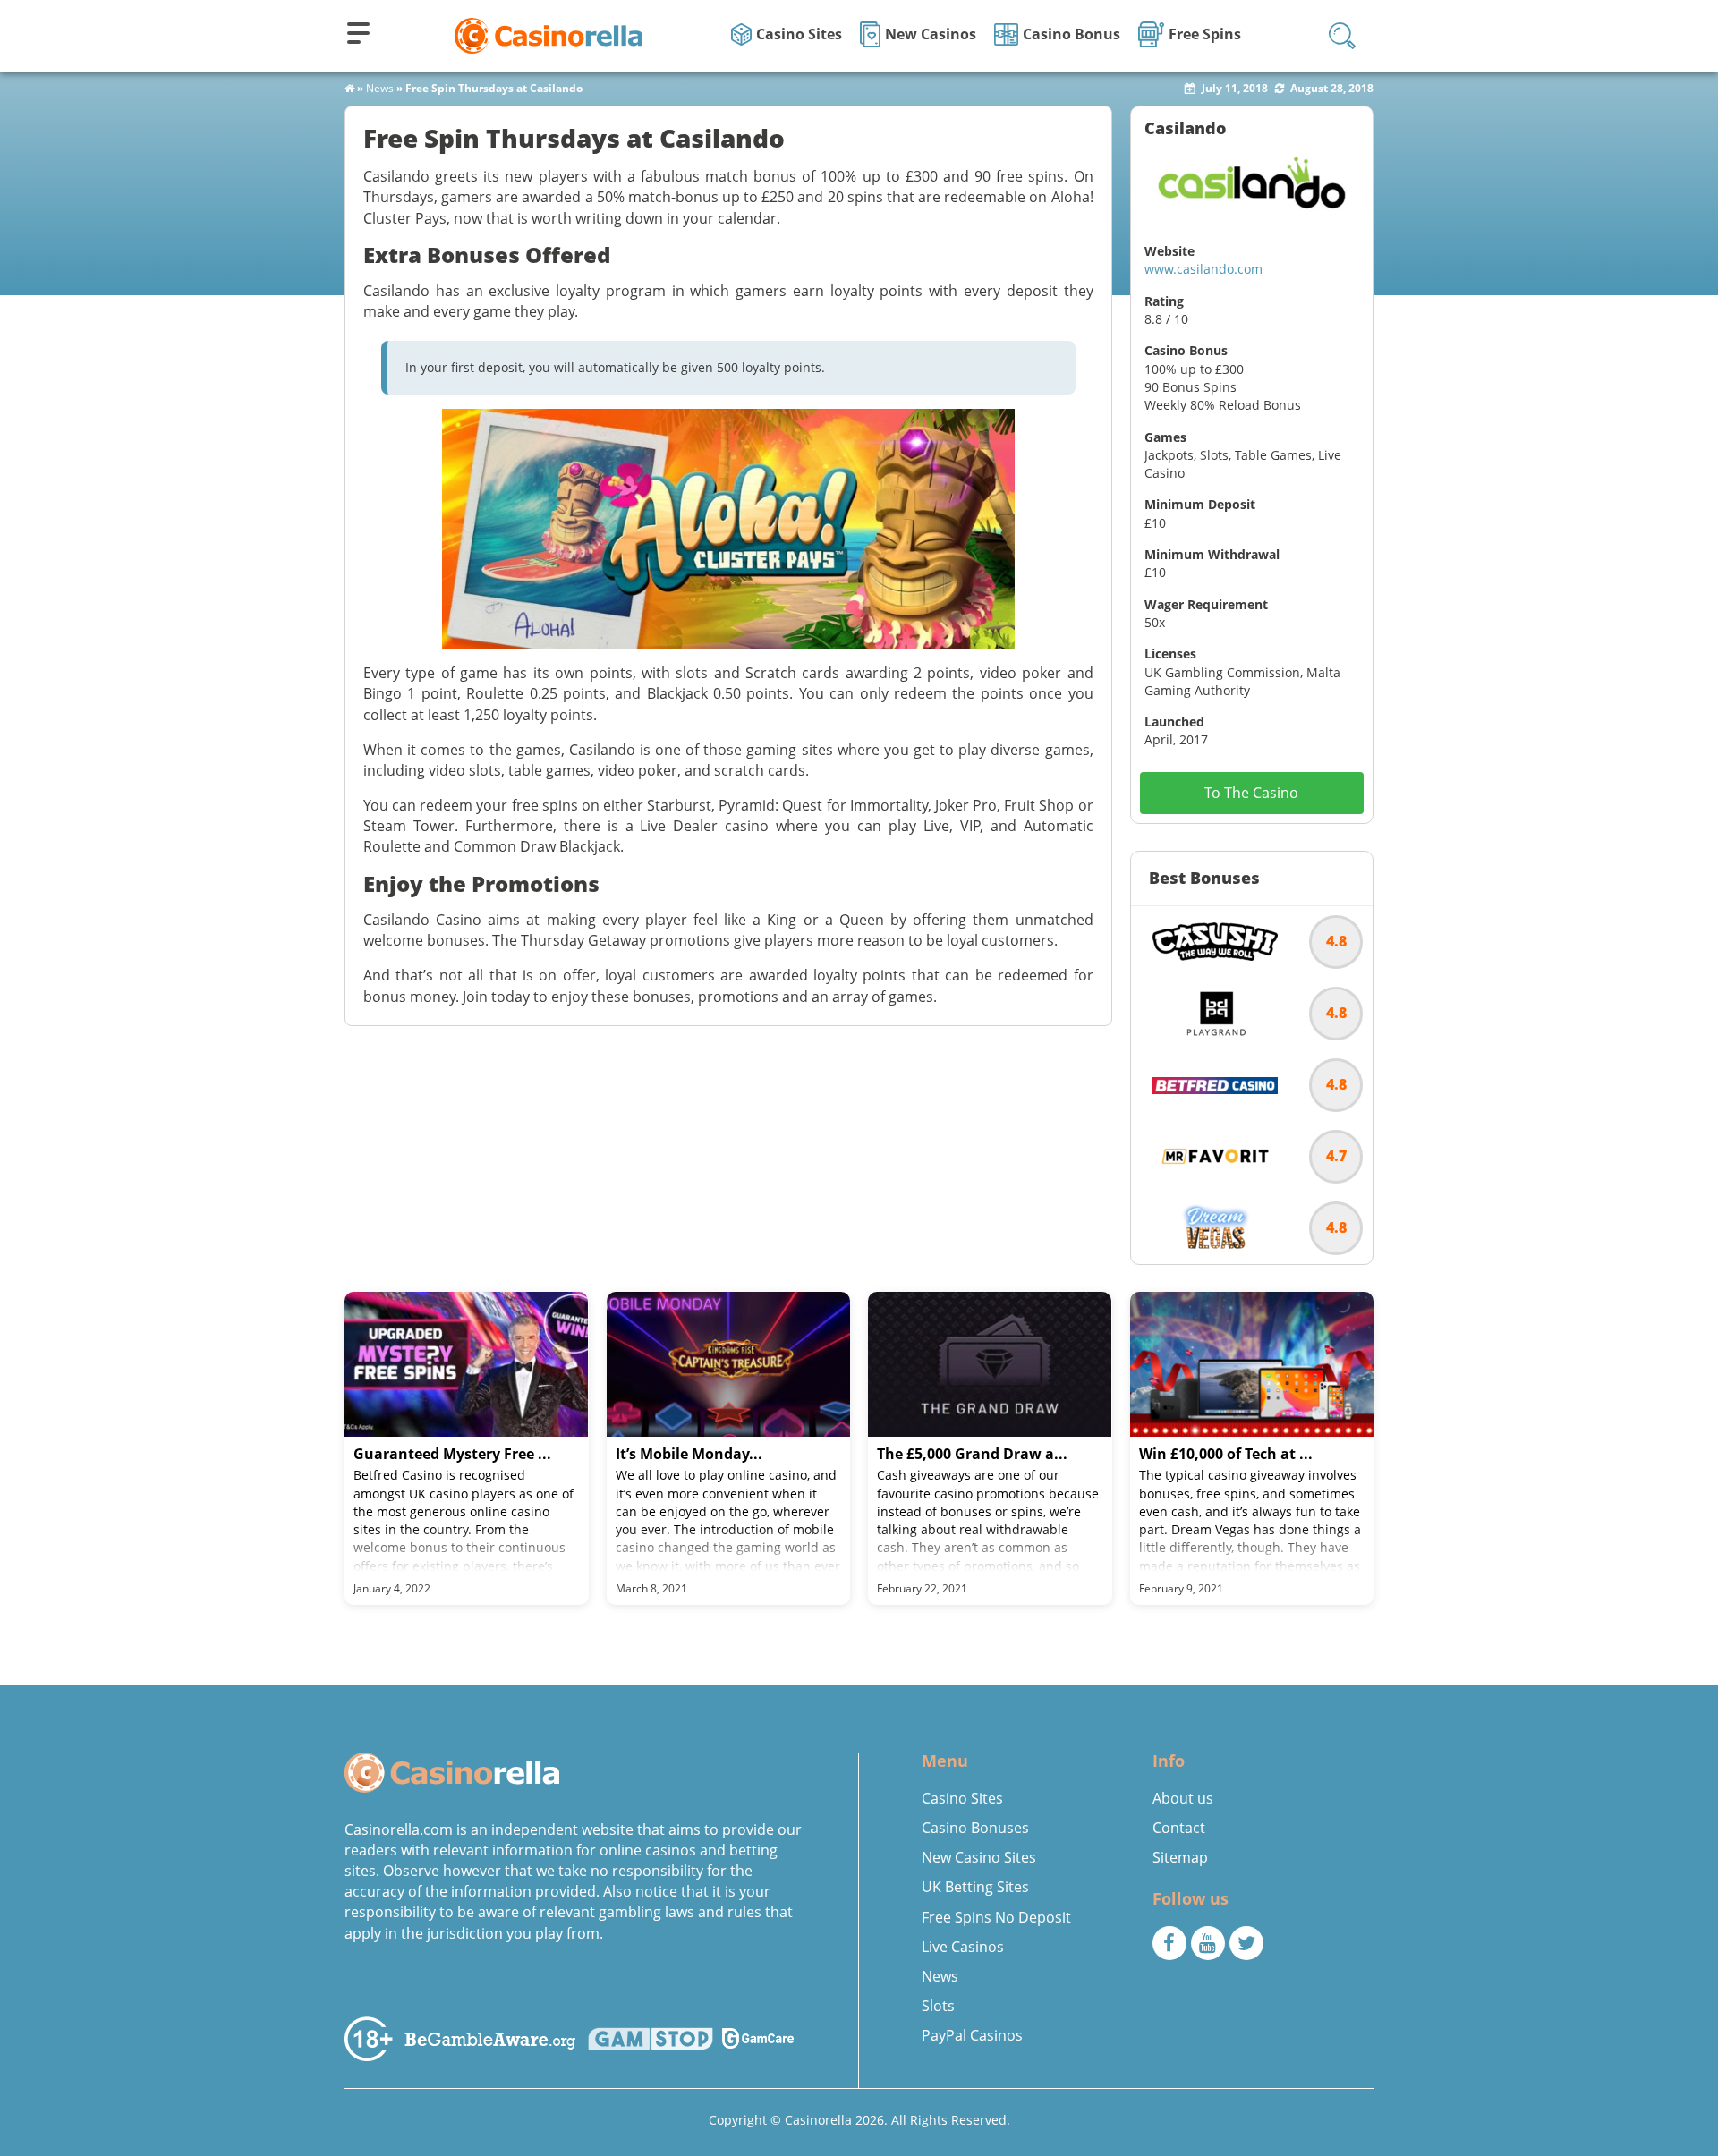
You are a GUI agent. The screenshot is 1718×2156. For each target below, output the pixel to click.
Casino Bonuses (975, 1828)
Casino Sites (799, 34)
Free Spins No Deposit (996, 1917)
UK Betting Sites (975, 1887)
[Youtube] (1208, 1943)
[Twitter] (1246, 1943)
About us (1183, 1798)
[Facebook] (1169, 1943)
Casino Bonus (1072, 34)
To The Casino (1251, 793)
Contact (1179, 1828)
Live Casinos (963, 1947)
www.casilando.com (1203, 269)
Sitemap (1180, 1857)
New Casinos (931, 34)
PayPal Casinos (972, 2035)
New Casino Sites (979, 1857)
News (380, 88)
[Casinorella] (549, 35)
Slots (938, 2006)
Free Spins (1205, 34)
